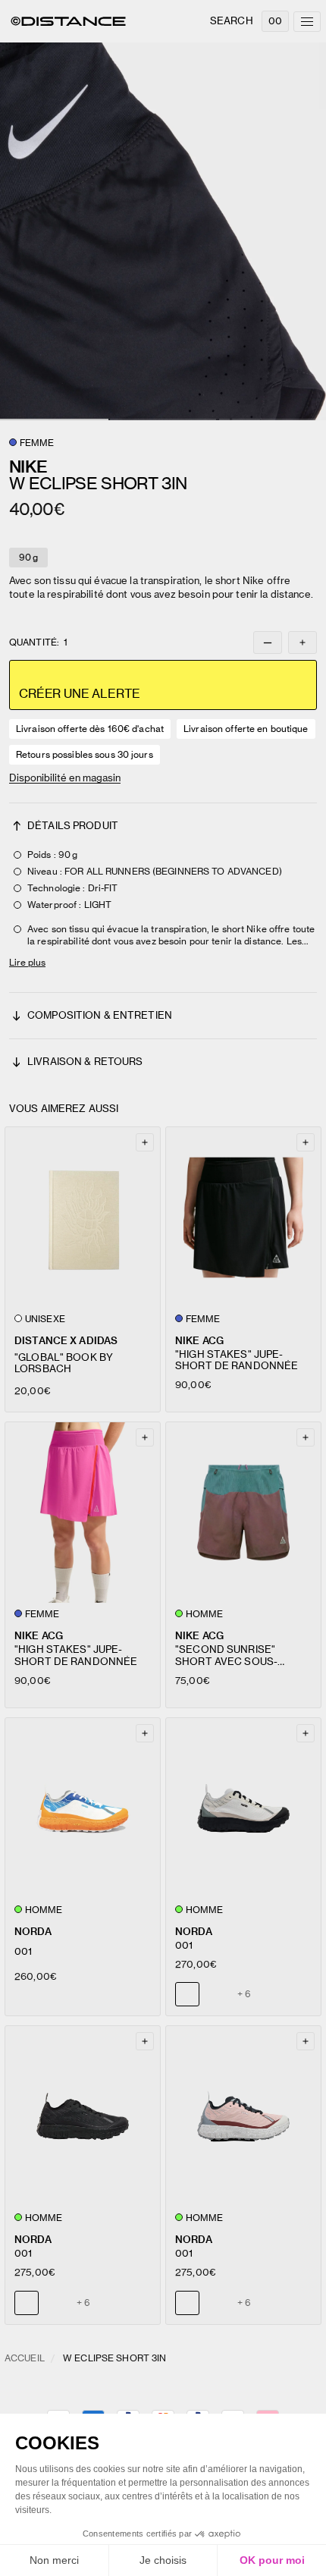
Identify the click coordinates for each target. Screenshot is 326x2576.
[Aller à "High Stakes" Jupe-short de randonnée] (243, 1217)
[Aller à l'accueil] (68, 21)
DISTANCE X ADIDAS (66, 1341)
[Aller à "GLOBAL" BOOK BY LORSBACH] (83, 1217)
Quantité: (38, 642)
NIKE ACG (199, 1341)
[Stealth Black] (216, 1994)
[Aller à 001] (83, 1808)
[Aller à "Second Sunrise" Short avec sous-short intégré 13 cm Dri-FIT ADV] (243, 1513)
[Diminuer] (268, 642)
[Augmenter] (302, 642)
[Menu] (307, 22)
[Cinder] (55, 2303)
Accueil (25, 2358)
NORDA (33, 1932)
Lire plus (27, 962)
